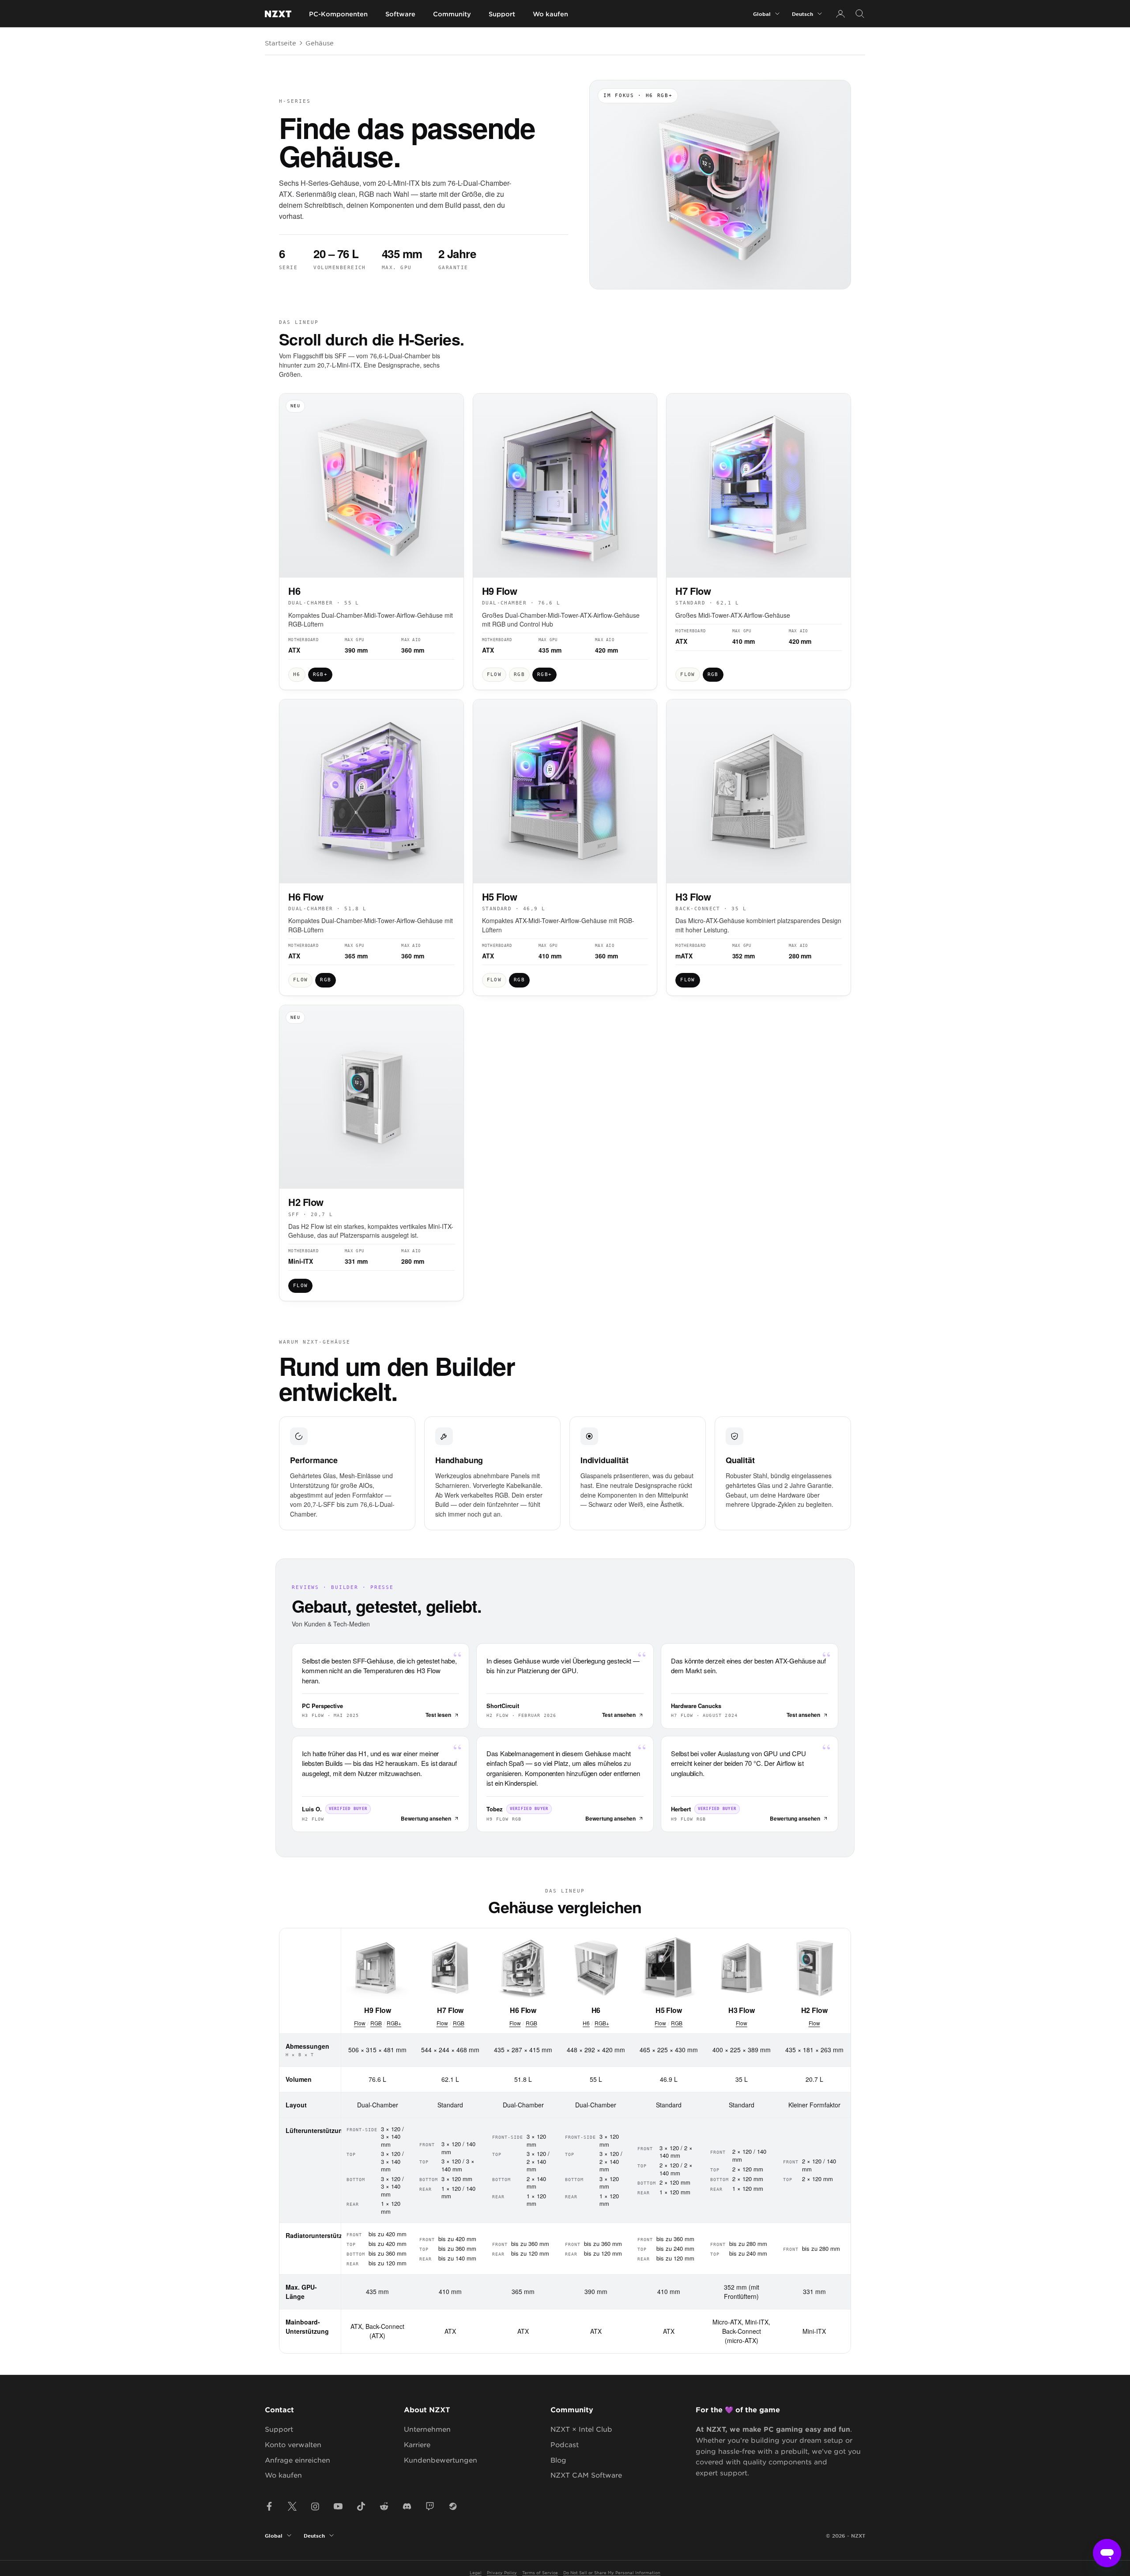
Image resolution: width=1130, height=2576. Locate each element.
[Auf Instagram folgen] (315, 2506)
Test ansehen (619, 1715)
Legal (476, 2572)
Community (452, 14)
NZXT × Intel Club (581, 2429)
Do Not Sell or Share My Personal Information (612, 2572)
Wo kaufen (550, 14)
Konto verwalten (293, 2444)
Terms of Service (540, 2572)
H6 (586, 2023)
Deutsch (802, 14)
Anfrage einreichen (298, 2460)
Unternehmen (427, 2429)
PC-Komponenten (338, 14)
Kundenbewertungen (441, 2460)
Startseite (281, 43)
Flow (360, 2023)
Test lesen (438, 1715)
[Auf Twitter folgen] (292, 2506)
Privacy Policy (502, 2572)
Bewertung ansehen (426, 1818)
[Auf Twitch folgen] (430, 2506)
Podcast (565, 2444)
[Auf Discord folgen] (407, 2506)
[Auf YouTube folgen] (338, 2506)
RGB (376, 2023)
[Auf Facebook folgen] (269, 2506)
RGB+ (394, 2023)
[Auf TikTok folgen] (361, 2506)
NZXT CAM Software (586, 2475)
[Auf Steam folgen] (453, 2506)
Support (502, 14)
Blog (558, 2460)
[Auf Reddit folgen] (384, 2506)
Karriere (417, 2444)
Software (400, 14)
